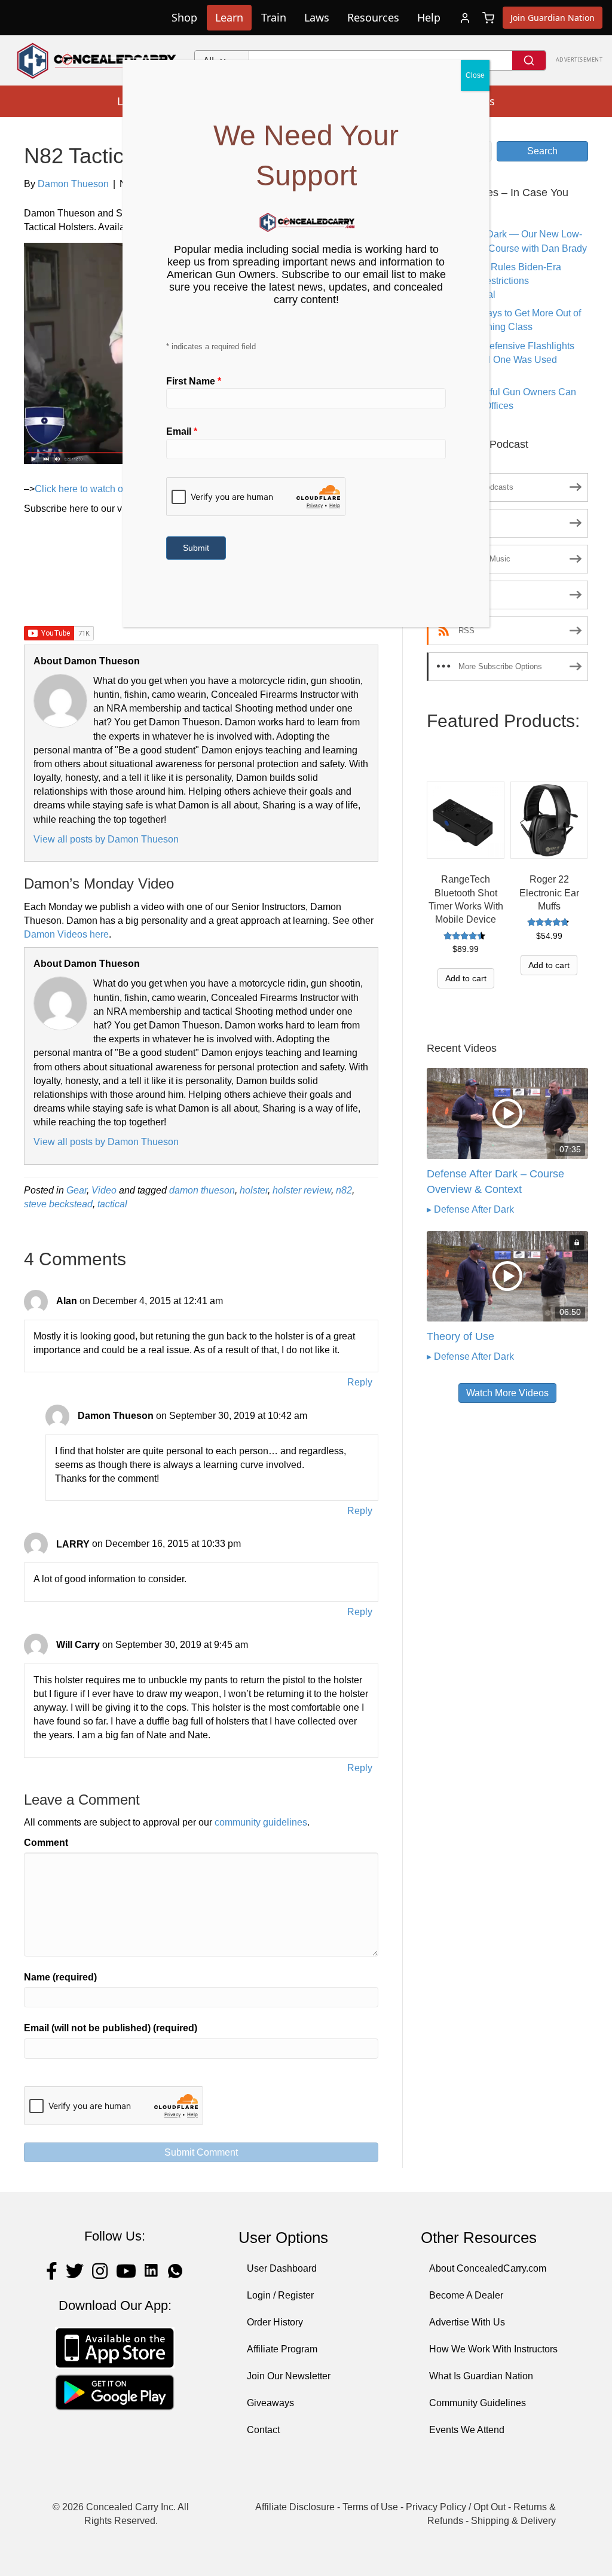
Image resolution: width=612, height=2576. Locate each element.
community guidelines (261, 1822)
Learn (229, 17)
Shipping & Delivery (513, 2521)
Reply (360, 1382)
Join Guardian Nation (553, 18)
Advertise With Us (467, 2322)
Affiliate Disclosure (295, 2507)
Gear (76, 1190)
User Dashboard (282, 2268)
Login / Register (280, 2295)
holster (254, 1190)
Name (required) (60, 1977)
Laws (317, 17)
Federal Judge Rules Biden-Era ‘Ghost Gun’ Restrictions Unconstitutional (494, 281)
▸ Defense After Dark (470, 1209)
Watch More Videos (507, 1393)
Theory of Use (460, 1336)
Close (475, 75)
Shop (184, 17)
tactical (112, 1204)
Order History (275, 2322)
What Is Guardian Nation (481, 2376)
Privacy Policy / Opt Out (456, 2507)
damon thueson (202, 1190)
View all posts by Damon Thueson (106, 839)
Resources (373, 17)
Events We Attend (467, 2430)
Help (429, 17)
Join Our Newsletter (289, 2376)
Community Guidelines (478, 2403)
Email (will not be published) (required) (111, 2028)
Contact (263, 2430)
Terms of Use (370, 2507)
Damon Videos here (66, 934)
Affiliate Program (282, 2349)
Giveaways (270, 2403)
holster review (302, 1190)
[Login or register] (465, 18)
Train (274, 17)
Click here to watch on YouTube (102, 489)
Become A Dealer (466, 2295)
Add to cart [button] (466, 978)
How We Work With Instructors (493, 2349)
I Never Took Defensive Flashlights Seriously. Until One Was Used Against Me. (501, 360)
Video (104, 1190)
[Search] (529, 60)
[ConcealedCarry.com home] (97, 60)
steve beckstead (58, 1204)
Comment (46, 1843)
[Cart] (488, 18)
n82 (344, 1190)
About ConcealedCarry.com (488, 2268)
